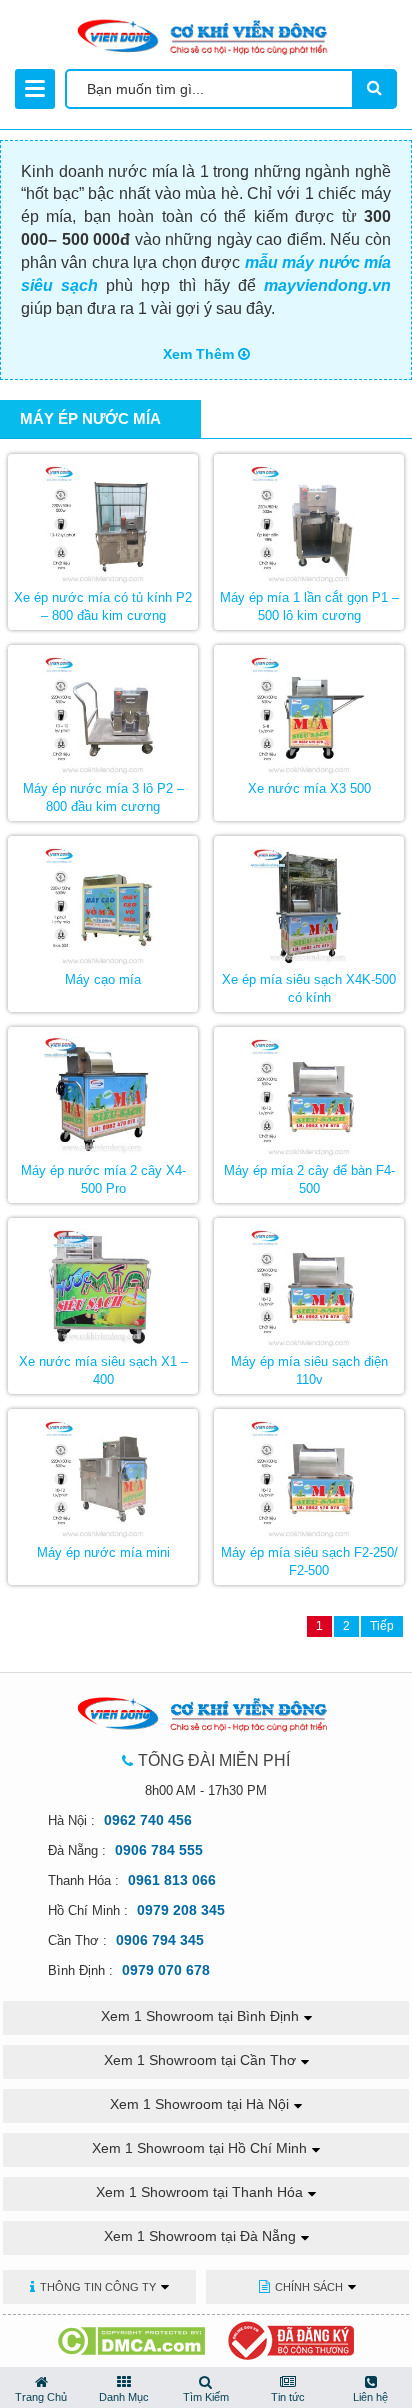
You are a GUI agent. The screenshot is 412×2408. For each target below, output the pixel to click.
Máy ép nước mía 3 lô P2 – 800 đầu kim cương (103, 798)
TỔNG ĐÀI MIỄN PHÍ (214, 1760)
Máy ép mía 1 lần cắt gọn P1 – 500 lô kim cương (309, 607)
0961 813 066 (172, 1880)
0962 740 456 (148, 1820)
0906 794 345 (160, 1940)
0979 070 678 (166, 1970)
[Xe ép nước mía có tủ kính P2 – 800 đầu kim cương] (103, 519)
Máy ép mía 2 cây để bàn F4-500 (309, 1180)
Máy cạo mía (103, 979)
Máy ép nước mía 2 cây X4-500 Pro (103, 1180)
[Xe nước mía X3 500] (309, 710)
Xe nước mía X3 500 (309, 788)
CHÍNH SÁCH (309, 2287)
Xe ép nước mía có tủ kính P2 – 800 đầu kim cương (103, 607)
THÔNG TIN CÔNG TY (98, 2287)
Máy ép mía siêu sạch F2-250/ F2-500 (309, 1562)
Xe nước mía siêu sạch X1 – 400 (103, 1371)
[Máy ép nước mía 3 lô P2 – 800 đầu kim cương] (103, 710)
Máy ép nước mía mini (103, 1552)
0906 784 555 (159, 1850)
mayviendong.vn (327, 285)
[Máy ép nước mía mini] (103, 1474)
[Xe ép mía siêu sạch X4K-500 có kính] (309, 901)
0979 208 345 (181, 1910)
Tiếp (382, 1626)
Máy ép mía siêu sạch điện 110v (309, 1371)
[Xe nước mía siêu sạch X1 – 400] (103, 1283)
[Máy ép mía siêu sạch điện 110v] (309, 1283)
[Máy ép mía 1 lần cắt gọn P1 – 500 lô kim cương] (309, 519)
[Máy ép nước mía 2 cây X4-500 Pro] (103, 1092)
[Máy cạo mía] (103, 901)
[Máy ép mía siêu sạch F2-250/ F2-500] (309, 1474)
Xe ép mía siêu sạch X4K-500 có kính (309, 989)
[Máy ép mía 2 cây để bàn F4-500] (309, 1092)
